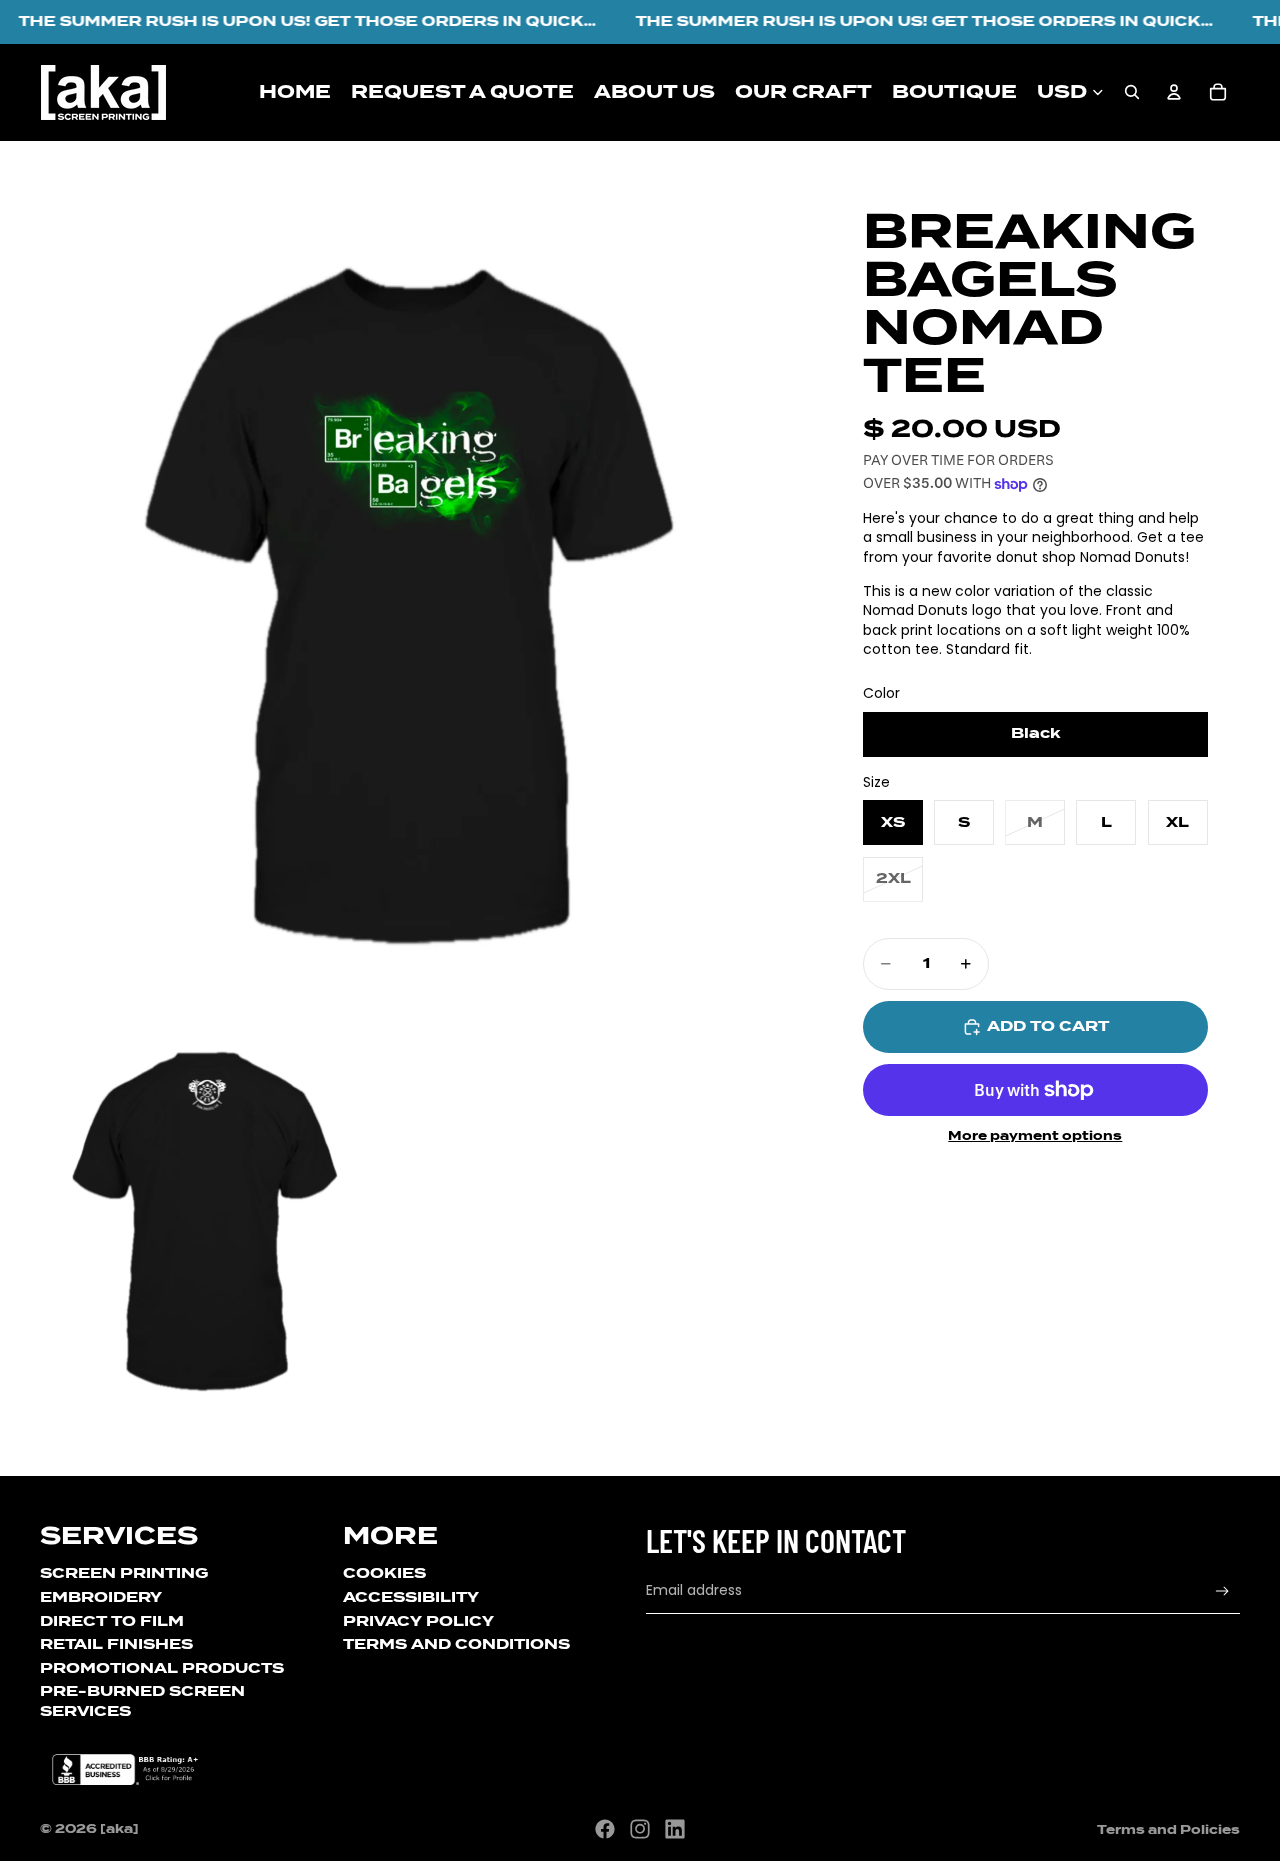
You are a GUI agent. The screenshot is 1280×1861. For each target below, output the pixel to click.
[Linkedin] (675, 1829)
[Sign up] (1222, 1591)
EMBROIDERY (101, 1597)
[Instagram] (640, 1829)
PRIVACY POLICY (418, 1621)
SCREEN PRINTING (124, 1573)
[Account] (1174, 92)
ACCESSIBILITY (411, 1597)
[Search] (1132, 92)
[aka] (119, 1828)
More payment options (1035, 1136)
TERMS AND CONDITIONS (456, 1644)
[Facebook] (605, 1829)
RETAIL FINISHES (116, 1644)
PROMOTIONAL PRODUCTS (162, 1668)
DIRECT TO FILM (112, 1621)
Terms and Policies (1168, 1829)
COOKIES (384, 1573)
